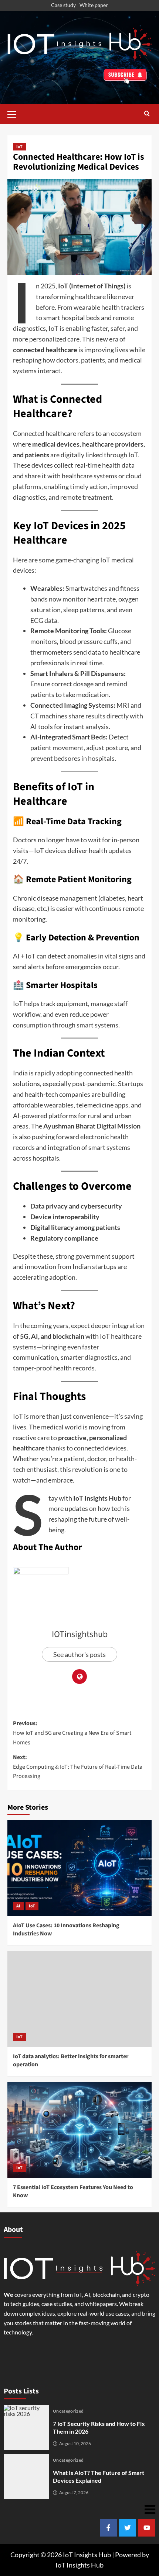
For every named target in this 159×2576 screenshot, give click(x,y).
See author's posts (79, 1654)
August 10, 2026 (75, 2444)
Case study (63, 5)
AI (18, 1906)
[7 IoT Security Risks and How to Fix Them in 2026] (26, 2428)
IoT (19, 147)
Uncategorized (68, 2411)
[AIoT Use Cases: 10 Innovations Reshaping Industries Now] (79, 1868)
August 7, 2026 (74, 2493)
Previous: (72, 1733)
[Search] (147, 114)
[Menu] (79, 2509)
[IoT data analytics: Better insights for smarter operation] (79, 1999)
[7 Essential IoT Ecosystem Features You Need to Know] (79, 2130)
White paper (94, 5)
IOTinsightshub (80, 1634)
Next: (78, 1767)
